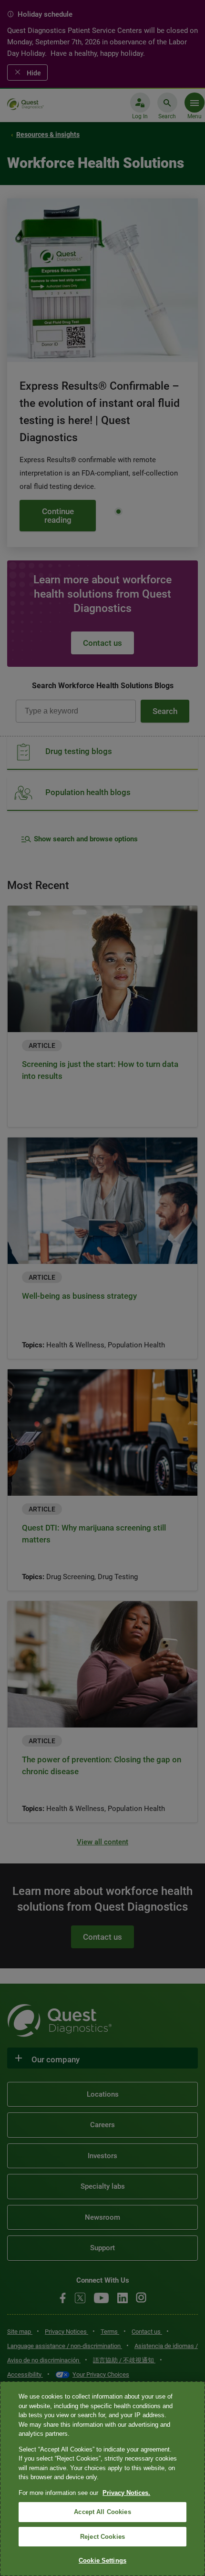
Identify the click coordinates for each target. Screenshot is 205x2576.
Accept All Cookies (102, 2512)
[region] (102, 2479)
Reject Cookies (102, 2537)
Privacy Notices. (126, 2493)
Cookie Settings (102, 2560)
